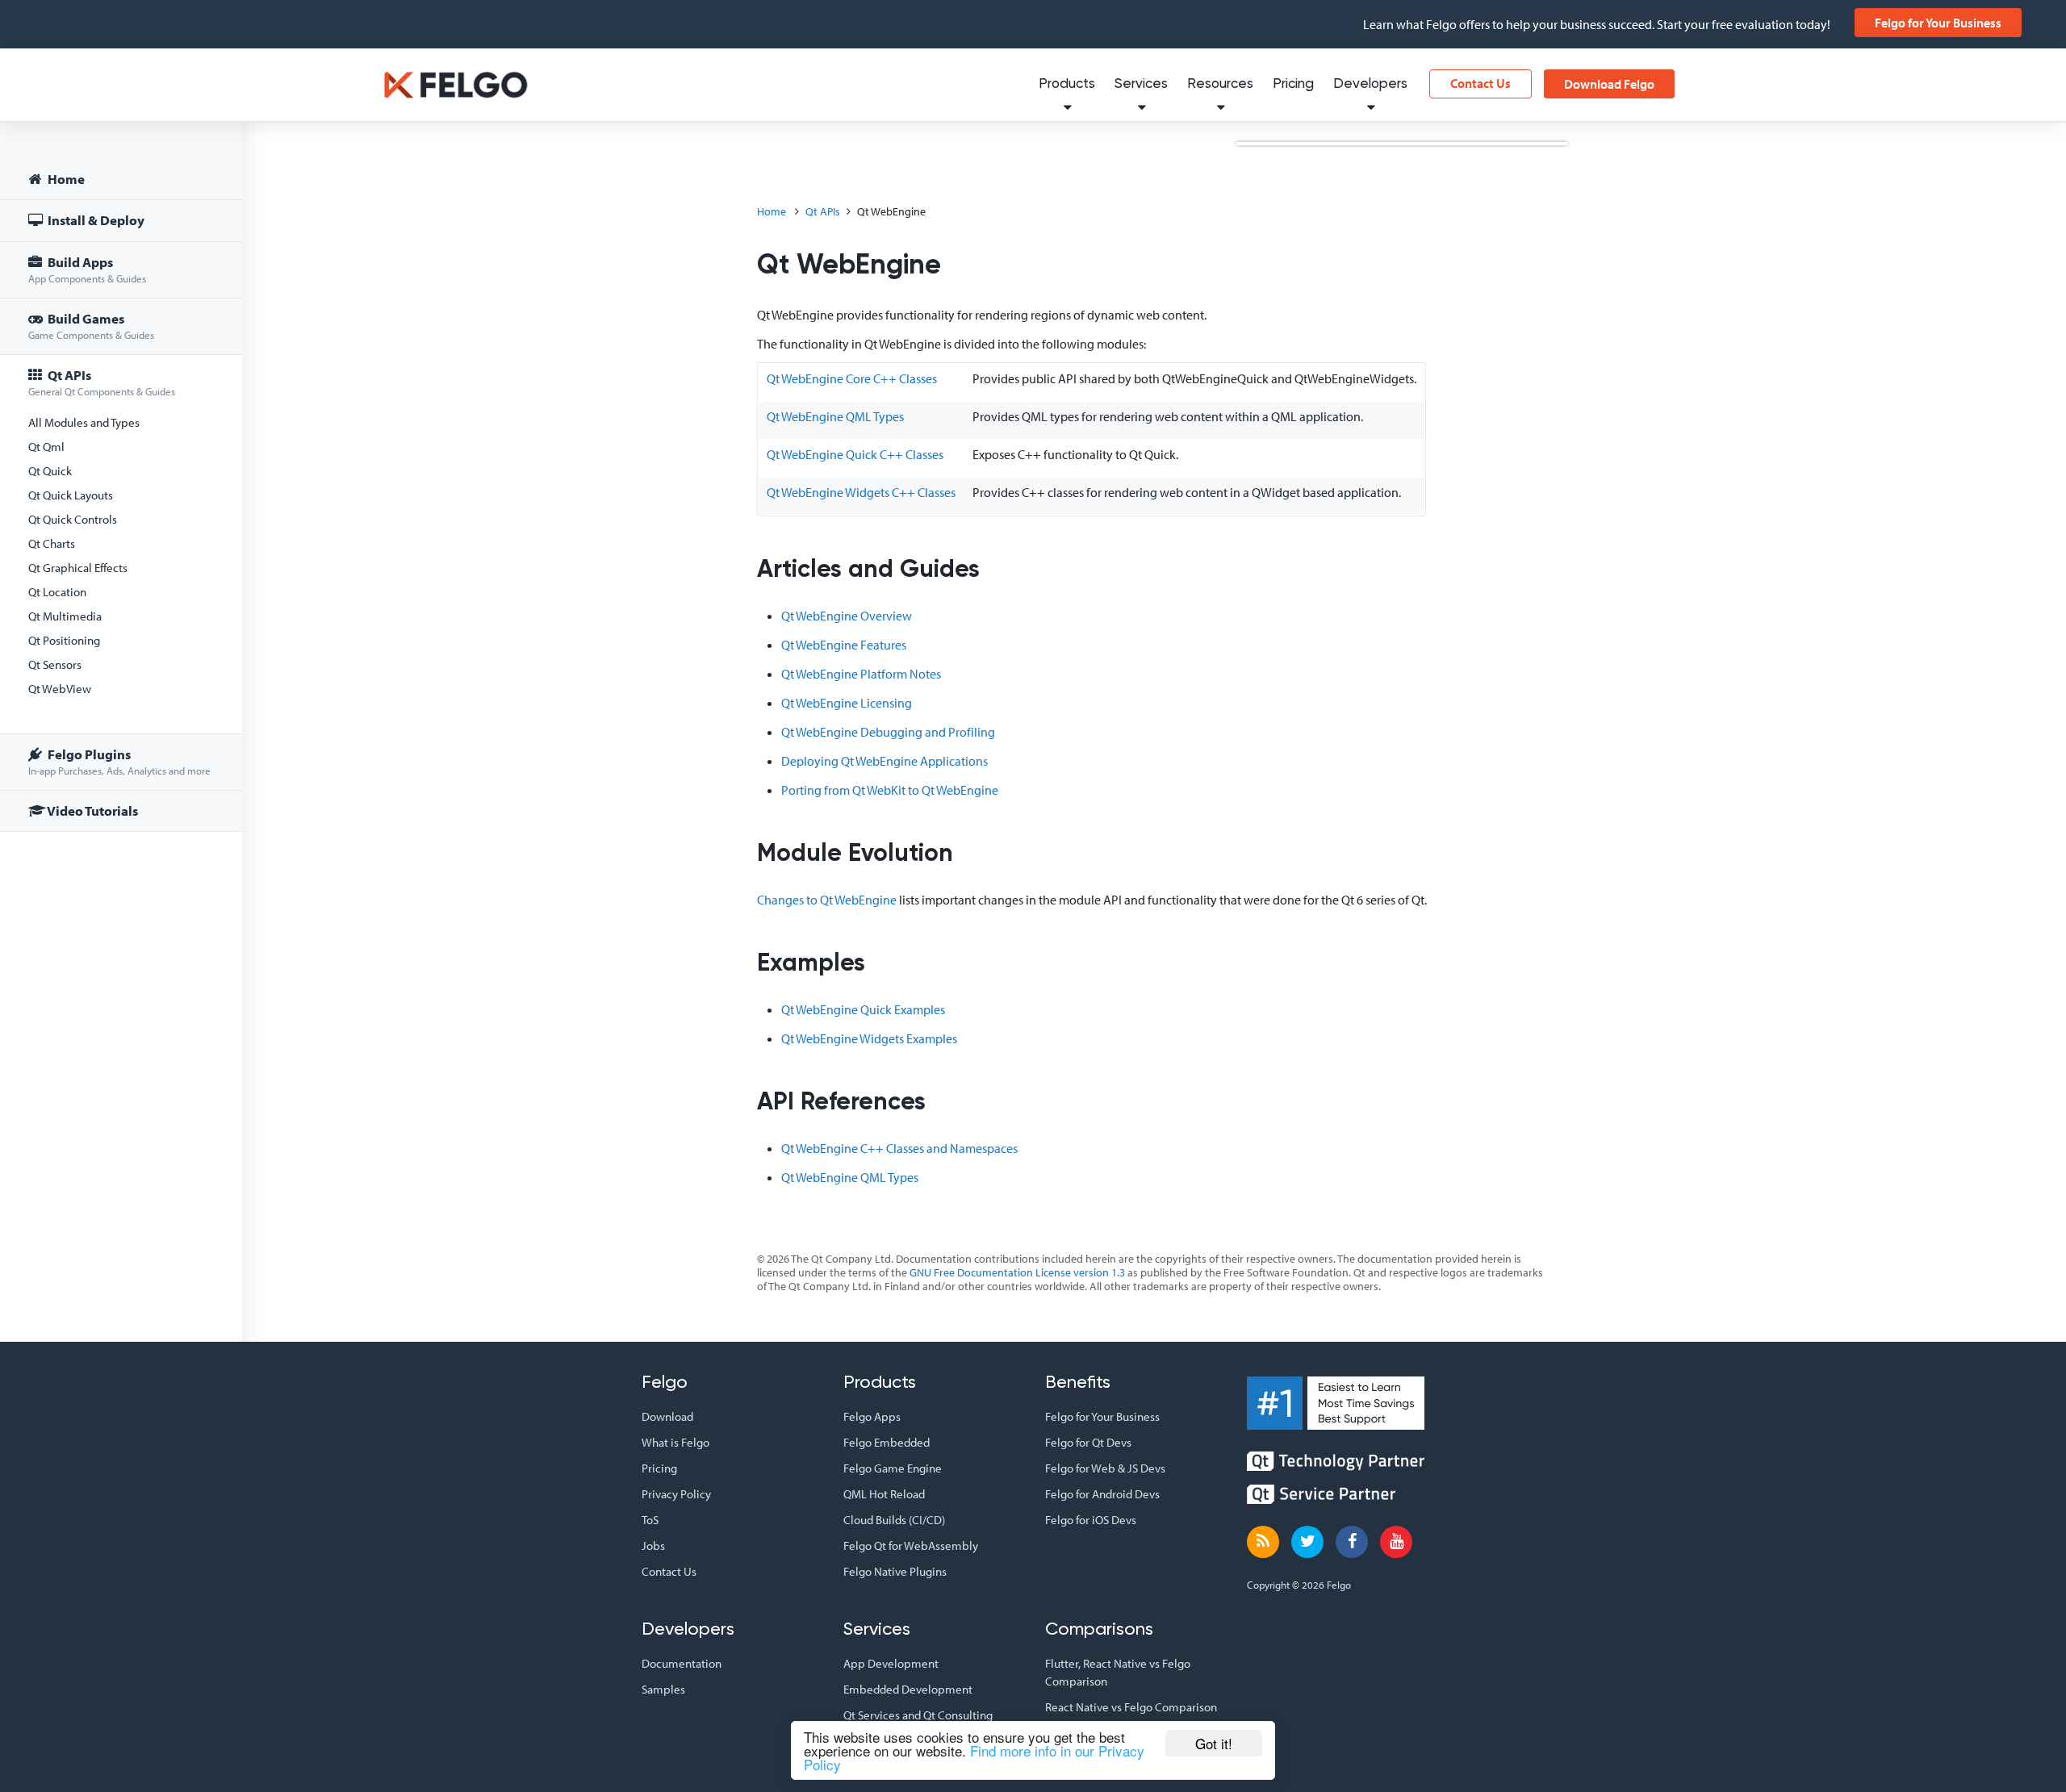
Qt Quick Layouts (71, 495)
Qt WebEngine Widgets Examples (869, 1038)
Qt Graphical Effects (78, 568)
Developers (1370, 84)
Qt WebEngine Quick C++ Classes (855, 454)
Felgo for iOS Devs (1091, 1520)
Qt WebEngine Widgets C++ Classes (861, 492)
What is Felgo (675, 1442)
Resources (1220, 84)
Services (1141, 84)
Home (65, 179)
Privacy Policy (676, 1494)
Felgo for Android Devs (1102, 1494)
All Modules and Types (84, 422)
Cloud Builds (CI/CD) (894, 1520)
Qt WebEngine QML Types (835, 416)
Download (667, 1416)
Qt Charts (52, 543)
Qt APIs (102, 382)
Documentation (682, 1663)
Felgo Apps (872, 1416)
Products (1067, 84)
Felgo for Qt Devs (1088, 1442)
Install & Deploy (95, 220)
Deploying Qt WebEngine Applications (885, 761)
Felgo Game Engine (893, 1468)
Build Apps (87, 269)
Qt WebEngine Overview (847, 616)
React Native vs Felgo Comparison (1131, 1707)
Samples (663, 1689)
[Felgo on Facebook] (1352, 1542)
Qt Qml (46, 447)
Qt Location (57, 592)
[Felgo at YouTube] (1396, 1542)
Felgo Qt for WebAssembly (911, 1546)
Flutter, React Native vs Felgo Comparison (1118, 1672)
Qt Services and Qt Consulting (918, 1715)
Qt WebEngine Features (844, 645)
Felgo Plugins (119, 761)
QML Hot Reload (884, 1494)
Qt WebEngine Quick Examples (863, 1009)
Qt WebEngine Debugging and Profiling (888, 732)
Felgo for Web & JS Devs (1105, 1468)
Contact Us (1480, 83)
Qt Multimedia (65, 616)
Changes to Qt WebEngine (827, 900)
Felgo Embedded (887, 1442)
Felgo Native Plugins (895, 1571)
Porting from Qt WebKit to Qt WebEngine (890, 790)
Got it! (1214, 1743)
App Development (891, 1663)
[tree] (121, 497)
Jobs (653, 1546)
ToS (650, 1520)
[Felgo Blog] (1263, 1542)
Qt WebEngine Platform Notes (861, 674)
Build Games (91, 326)
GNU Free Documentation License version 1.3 (1017, 1272)
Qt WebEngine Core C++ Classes (852, 378)
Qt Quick (50, 471)
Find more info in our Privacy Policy (974, 1757)
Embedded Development (908, 1689)
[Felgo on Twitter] (1307, 1542)
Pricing (1293, 84)
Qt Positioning (64, 640)
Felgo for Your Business (1938, 23)
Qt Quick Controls (73, 519)
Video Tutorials (92, 810)
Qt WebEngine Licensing (847, 703)
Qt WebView (60, 689)
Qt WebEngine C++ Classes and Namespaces (899, 1148)
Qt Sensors (55, 664)
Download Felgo (1609, 84)
